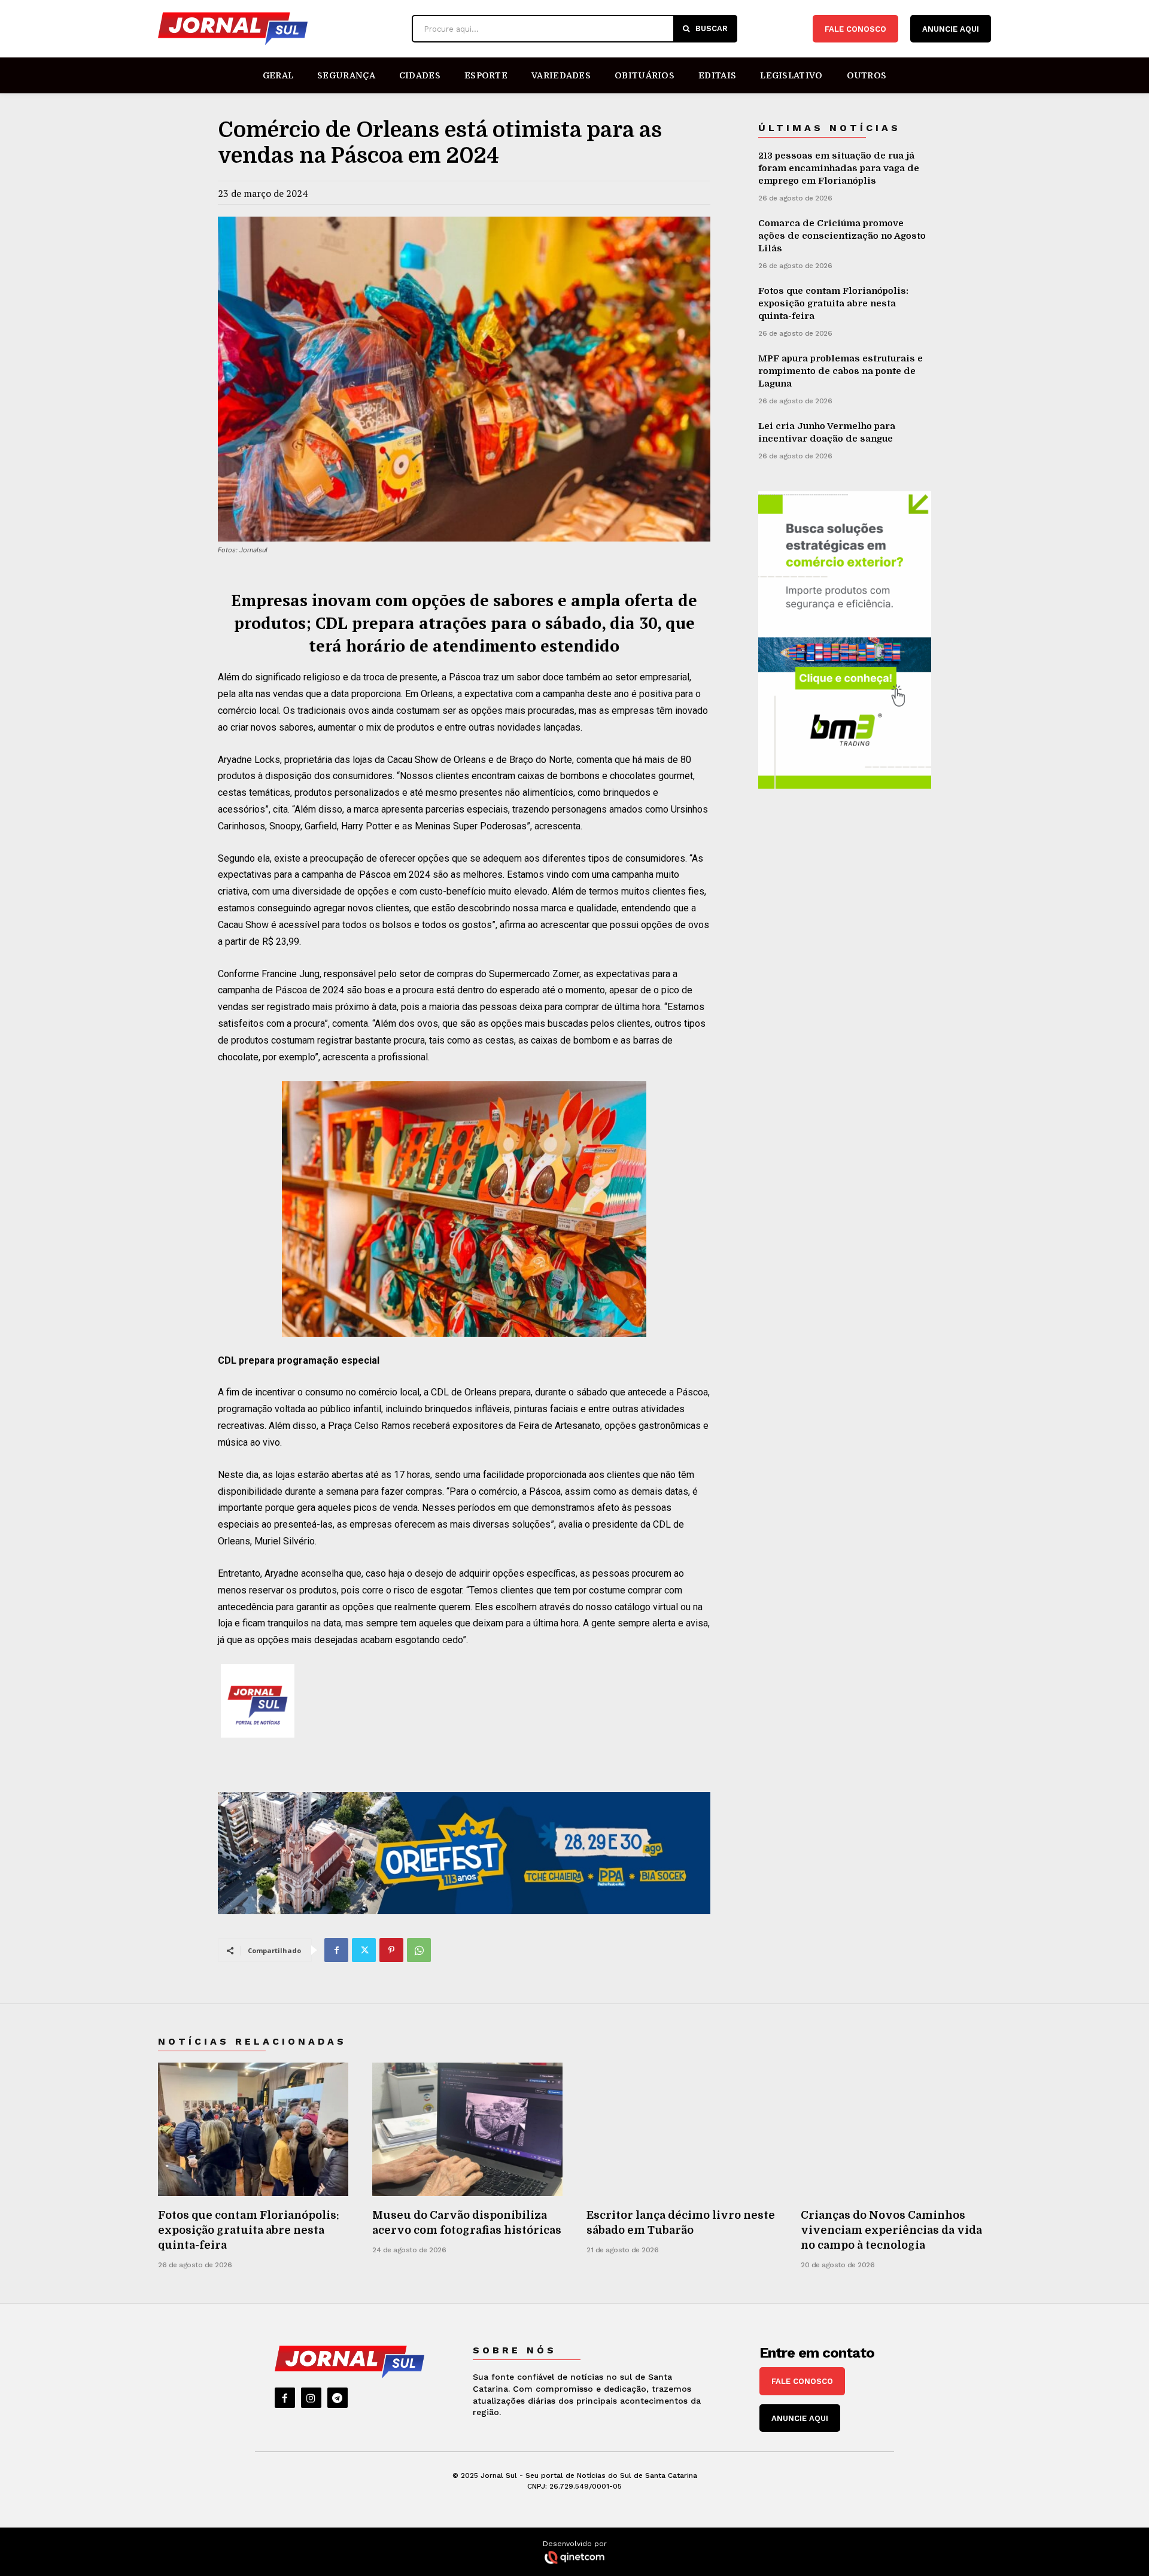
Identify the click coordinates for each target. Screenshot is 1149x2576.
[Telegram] (338, 2398)
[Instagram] (311, 2398)
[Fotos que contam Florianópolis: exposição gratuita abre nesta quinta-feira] (253, 2129)
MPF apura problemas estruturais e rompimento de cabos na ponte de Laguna (841, 371)
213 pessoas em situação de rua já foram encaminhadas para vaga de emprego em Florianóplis (839, 168)
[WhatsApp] (419, 1950)
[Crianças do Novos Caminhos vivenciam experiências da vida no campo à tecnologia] (896, 2129)
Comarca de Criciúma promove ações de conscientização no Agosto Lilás (842, 236)
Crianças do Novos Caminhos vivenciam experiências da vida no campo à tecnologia (891, 2230)
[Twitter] (364, 1950)
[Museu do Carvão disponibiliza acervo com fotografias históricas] (467, 2129)
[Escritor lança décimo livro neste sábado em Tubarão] (682, 2129)
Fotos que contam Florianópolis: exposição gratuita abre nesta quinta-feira (833, 303)
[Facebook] (336, 1950)
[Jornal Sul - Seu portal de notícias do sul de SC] (279, 29)
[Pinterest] (391, 1950)
